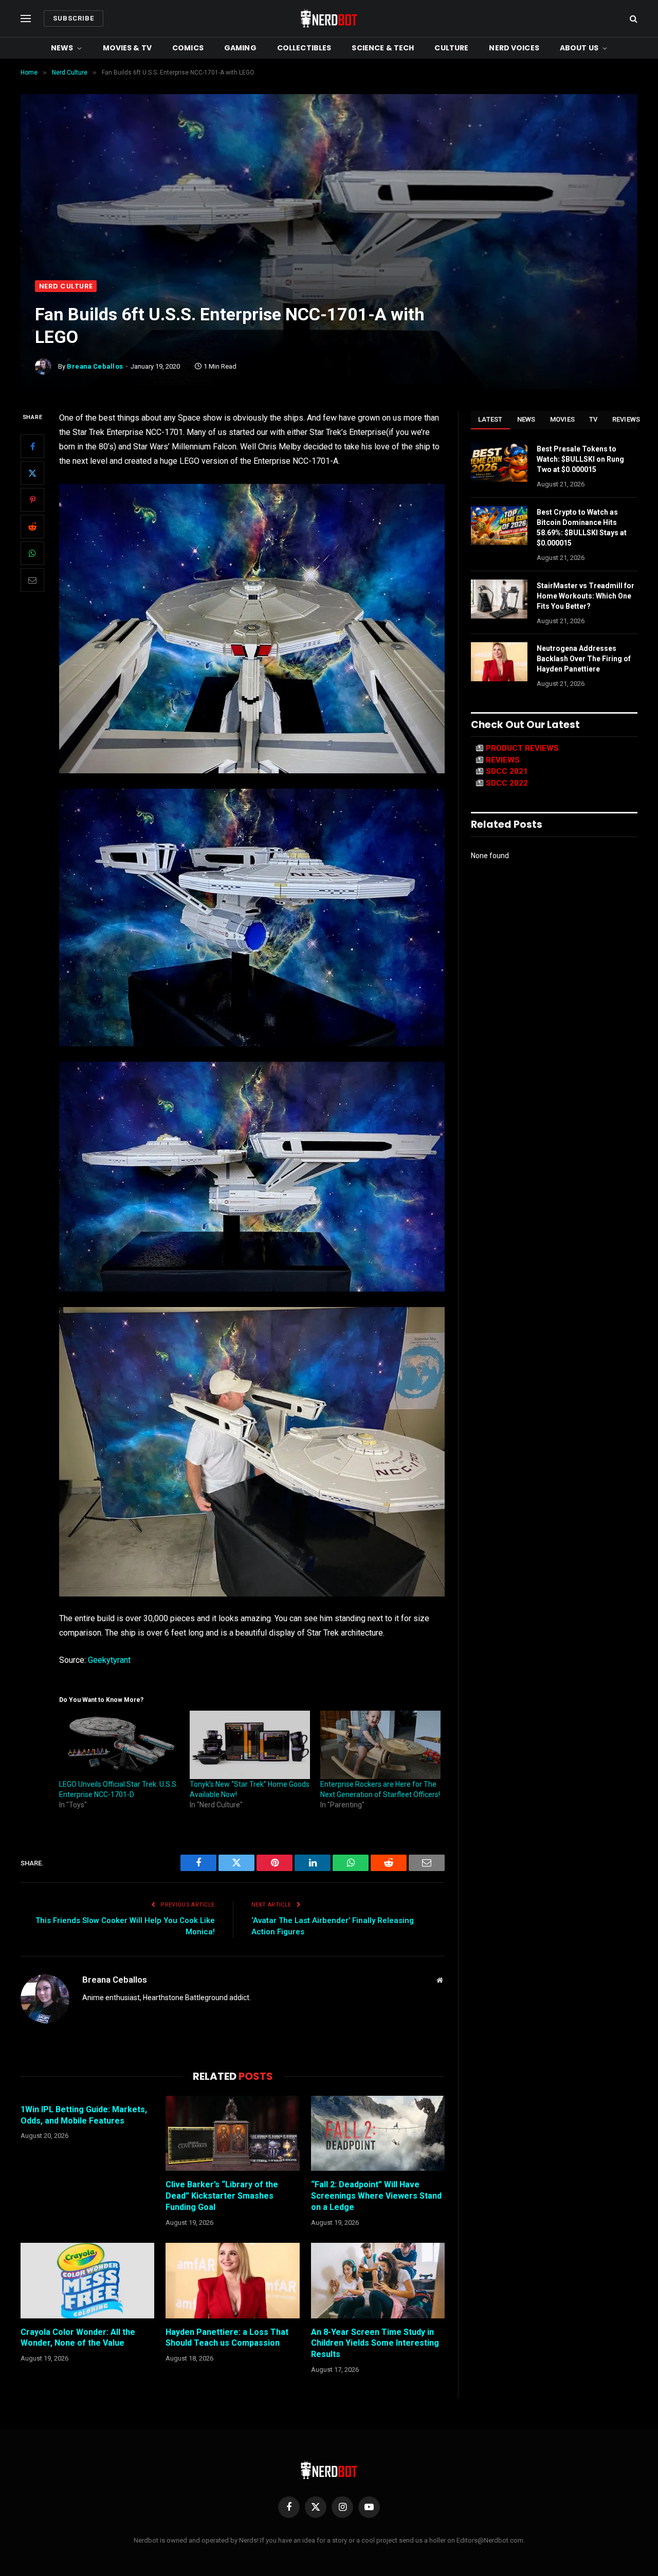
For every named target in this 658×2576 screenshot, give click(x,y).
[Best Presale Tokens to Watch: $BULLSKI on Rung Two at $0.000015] (499, 462)
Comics (188, 48)
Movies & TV (127, 48)
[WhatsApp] (32, 554)
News (62, 48)
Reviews (626, 419)
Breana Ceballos (95, 366)
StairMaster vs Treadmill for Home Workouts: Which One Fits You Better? (586, 596)
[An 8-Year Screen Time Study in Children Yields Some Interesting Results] (378, 2280)
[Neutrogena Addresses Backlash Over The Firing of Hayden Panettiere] (499, 662)
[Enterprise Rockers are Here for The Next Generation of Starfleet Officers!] (380, 1745)
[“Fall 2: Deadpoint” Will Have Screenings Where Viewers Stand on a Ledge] (378, 2133)
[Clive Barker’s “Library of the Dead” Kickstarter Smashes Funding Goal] (232, 2133)
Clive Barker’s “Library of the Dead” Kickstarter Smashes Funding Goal (222, 2196)
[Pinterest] (32, 500)
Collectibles (304, 48)
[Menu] (26, 19)
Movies (563, 419)
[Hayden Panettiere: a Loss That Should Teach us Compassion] (232, 2280)
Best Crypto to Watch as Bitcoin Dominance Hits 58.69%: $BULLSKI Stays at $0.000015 (582, 528)
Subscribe (74, 18)
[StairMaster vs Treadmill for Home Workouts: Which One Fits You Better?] (499, 599)
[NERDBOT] (329, 19)
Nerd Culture (66, 286)
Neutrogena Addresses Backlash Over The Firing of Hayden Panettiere (584, 659)
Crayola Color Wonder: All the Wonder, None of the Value (78, 2338)
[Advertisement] (329, 203)
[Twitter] (32, 474)
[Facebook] (32, 447)
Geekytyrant (109, 1660)
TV (593, 419)
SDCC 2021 (507, 771)
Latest (490, 419)
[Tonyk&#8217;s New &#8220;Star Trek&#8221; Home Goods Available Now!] (250, 1745)
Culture (451, 48)
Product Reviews (522, 748)
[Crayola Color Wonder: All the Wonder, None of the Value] (87, 2280)
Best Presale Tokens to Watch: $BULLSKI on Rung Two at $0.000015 (580, 459)
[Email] (32, 580)
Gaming (240, 48)
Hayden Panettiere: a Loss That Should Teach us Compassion (227, 2338)
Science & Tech (383, 48)
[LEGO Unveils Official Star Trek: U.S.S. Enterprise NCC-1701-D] (119, 1745)
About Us (579, 48)
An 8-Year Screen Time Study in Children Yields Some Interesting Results (375, 2343)
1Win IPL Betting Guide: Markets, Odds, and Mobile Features (84, 2115)
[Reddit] (32, 527)
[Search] (633, 19)
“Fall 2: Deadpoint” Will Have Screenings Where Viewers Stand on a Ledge (376, 2196)
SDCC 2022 (507, 783)
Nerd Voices (514, 48)
